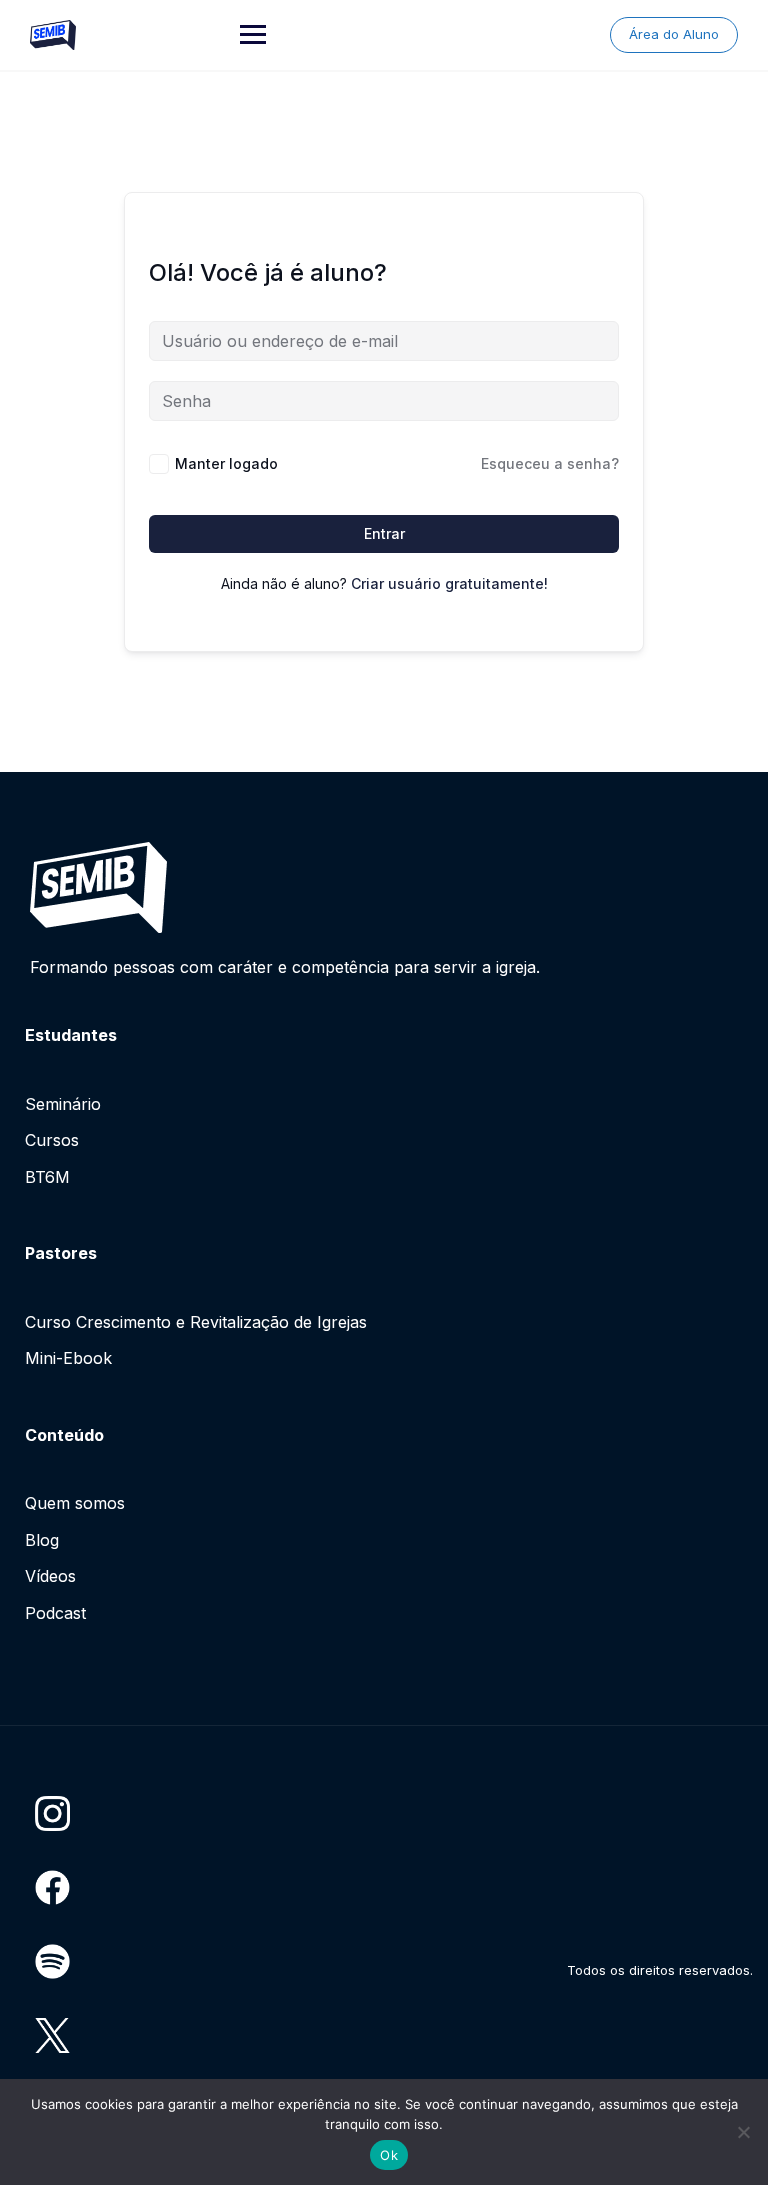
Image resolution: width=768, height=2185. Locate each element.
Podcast (55, 1613)
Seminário (63, 1104)
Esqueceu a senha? (550, 463)
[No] (743, 2132)
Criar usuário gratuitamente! (449, 583)
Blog (42, 1540)
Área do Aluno (674, 34)
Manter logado (226, 463)
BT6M (47, 1177)
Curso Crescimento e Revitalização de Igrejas (196, 1322)
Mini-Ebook (68, 1358)
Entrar (384, 533)
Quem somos (75, 1503)
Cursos (52, 1140)
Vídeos (50, 1576)
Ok (389, 2155)
